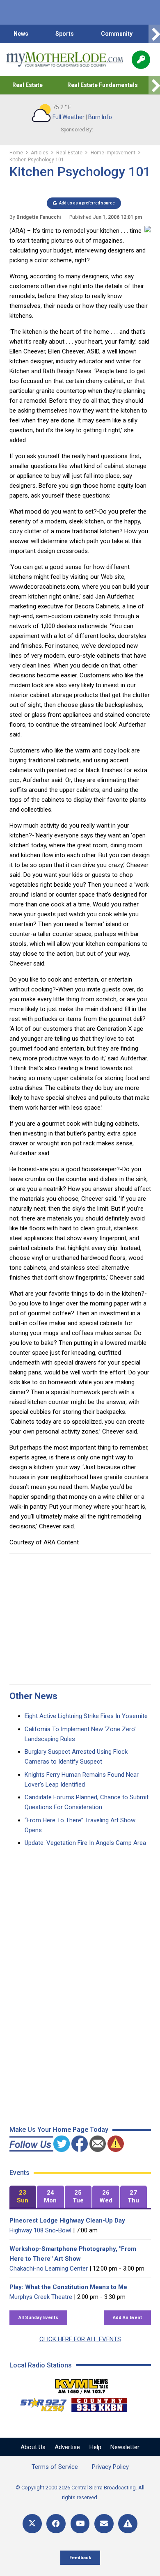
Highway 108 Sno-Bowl (40, 2230)
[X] (32, 2524)
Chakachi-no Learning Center (49, 2269)
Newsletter (125, 2447)
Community (117, 34)
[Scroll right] (154, 34)
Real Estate (27, 85)
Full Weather (69, 117)
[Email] (104, 2524)
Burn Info (100, 117)
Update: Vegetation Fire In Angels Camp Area (85, 1843)
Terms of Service (55, 2467)
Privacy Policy (110, 2467)
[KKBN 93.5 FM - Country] (99, 2403)
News (21, 34)
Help (95, 2447)
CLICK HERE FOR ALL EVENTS (80, 2339)
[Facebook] (56, 2524)
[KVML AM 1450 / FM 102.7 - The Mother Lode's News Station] (82, 2384)
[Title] (128, 2524)
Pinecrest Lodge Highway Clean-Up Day (67, 2220)
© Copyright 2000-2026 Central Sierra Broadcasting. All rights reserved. (80, 2492)
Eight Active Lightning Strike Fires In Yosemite (86, 1716)
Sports (65, 34)
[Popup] (141, 60)
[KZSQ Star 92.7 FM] (40, 2403)
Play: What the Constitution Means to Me (68, 2287)
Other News (33, 1696)
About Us (33, 2447)
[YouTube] (80, 2524)
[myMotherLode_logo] (65, 60)
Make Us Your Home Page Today (59, 2130)
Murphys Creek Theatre (41, 2297)
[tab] (23, 2197)
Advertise (67, 2447)
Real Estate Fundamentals (103, 85)
